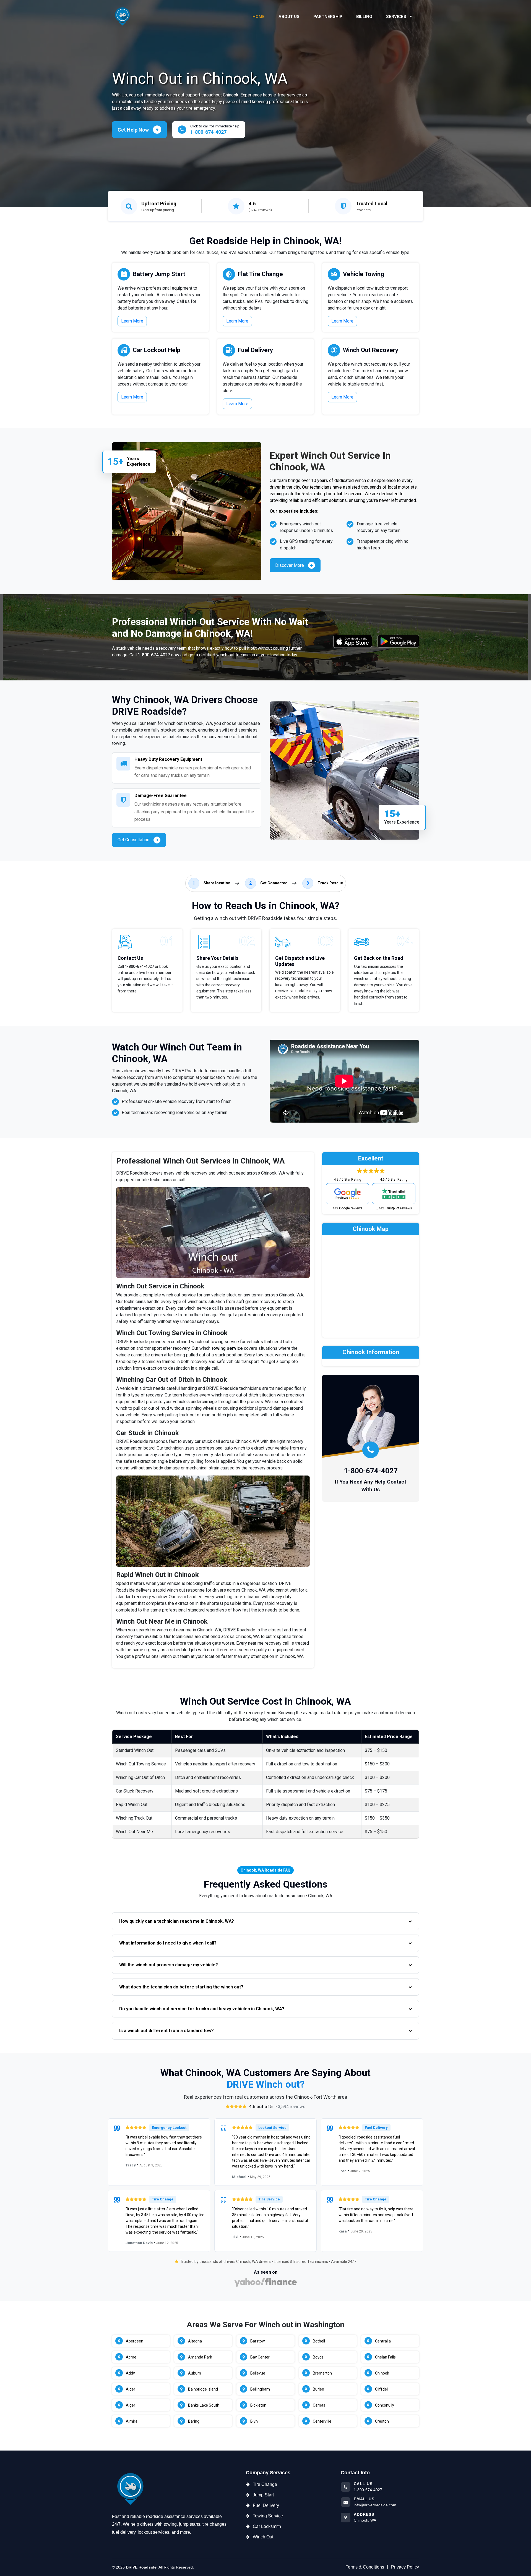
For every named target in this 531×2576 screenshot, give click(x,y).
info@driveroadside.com (375, 2505)
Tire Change (265, 2484)
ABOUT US (289, 17)
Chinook (382, 2373)
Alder (131, 2389)
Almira (132, 2421)
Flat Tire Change (260, 274)
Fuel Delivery (255, 350)
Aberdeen (135, 2341)
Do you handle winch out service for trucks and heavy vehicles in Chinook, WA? (202, 2009)
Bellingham (260, 2389)
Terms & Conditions (365, 2567)
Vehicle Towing (364, 274)
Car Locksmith (267, 2526)
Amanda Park (200, 2357)
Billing (364, 17)
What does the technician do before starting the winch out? (181, 1987)
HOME (259, 17)
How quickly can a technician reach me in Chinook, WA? (177, 1921)
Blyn (254, 2421)
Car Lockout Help (157, 350)
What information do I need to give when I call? (168, 1943)
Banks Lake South (204, 2405)
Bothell (319, 2341)
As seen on (266, 2272)
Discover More (290, 565)
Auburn (195, 2373)
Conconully (385, 2405)
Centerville (322, 2421)
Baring (194, 2421)
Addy (130, 2373)
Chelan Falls (385, 2357)
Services (397, 17)
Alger (131, 2405)
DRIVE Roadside (141, 2567)
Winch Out (263, 2537)
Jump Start (263, 2495)
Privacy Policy (405, 2567)
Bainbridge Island (203, 2389)
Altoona (195, 2341)
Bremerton (322, 2373)
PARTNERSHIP (328, 17)
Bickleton (258, 2405)
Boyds (318, 2357)
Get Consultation (133, 840)
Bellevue (258, 2373)
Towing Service (268, 2516)
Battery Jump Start (159, 274)
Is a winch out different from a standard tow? (166, 2031)
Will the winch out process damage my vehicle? (169, 1965)
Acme (131, 2357)
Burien (318, 2389)
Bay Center (260, 2357)
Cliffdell (382, 2389)
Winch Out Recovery (371, 350)
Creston (382, 2421)
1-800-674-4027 (154, 655)
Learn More (132, 321)
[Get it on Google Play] (398, 641)
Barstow (258, 2341)
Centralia (383, 2341)
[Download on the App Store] (353, 641)
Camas (319, 2405)
